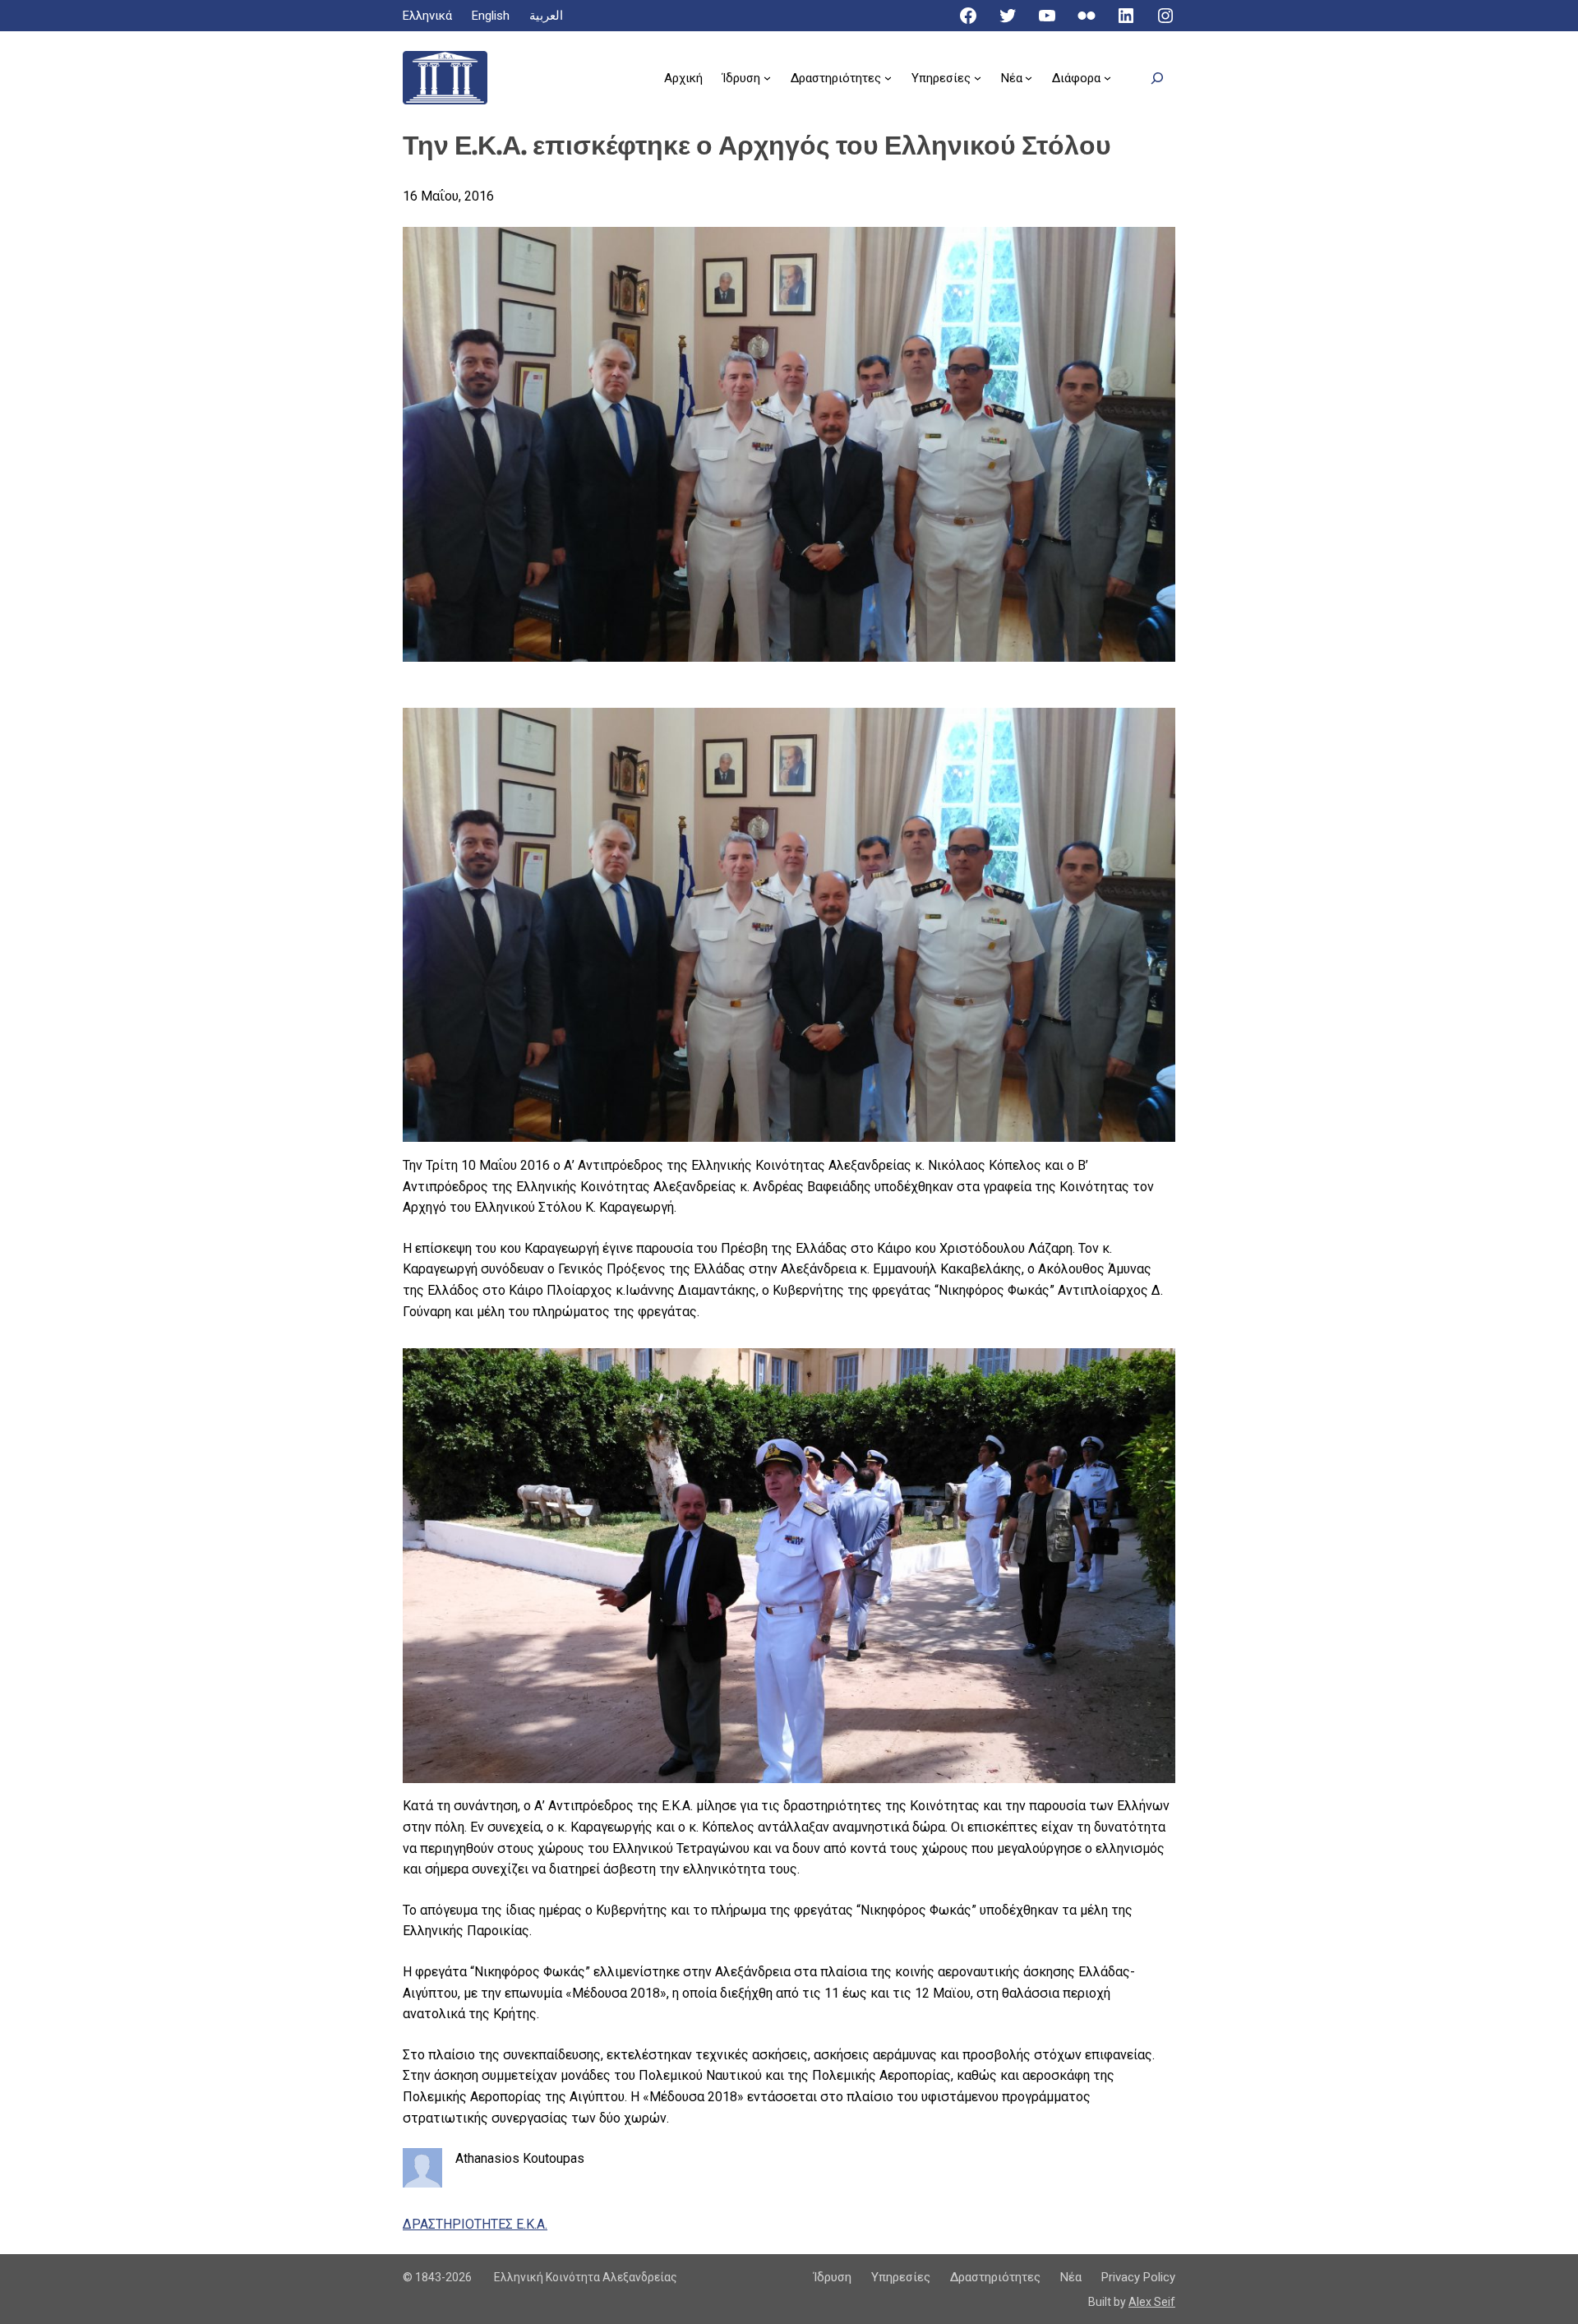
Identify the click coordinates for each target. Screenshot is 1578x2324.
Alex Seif (1152, 2302)
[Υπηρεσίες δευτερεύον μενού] (978, 78)
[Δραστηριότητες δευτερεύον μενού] (888, 78)
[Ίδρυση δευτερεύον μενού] (767, 78)
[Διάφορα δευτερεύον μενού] (1107, 78)
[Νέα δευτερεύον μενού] (1029, 78)
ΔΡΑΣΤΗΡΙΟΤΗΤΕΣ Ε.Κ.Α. (475, 2224)
